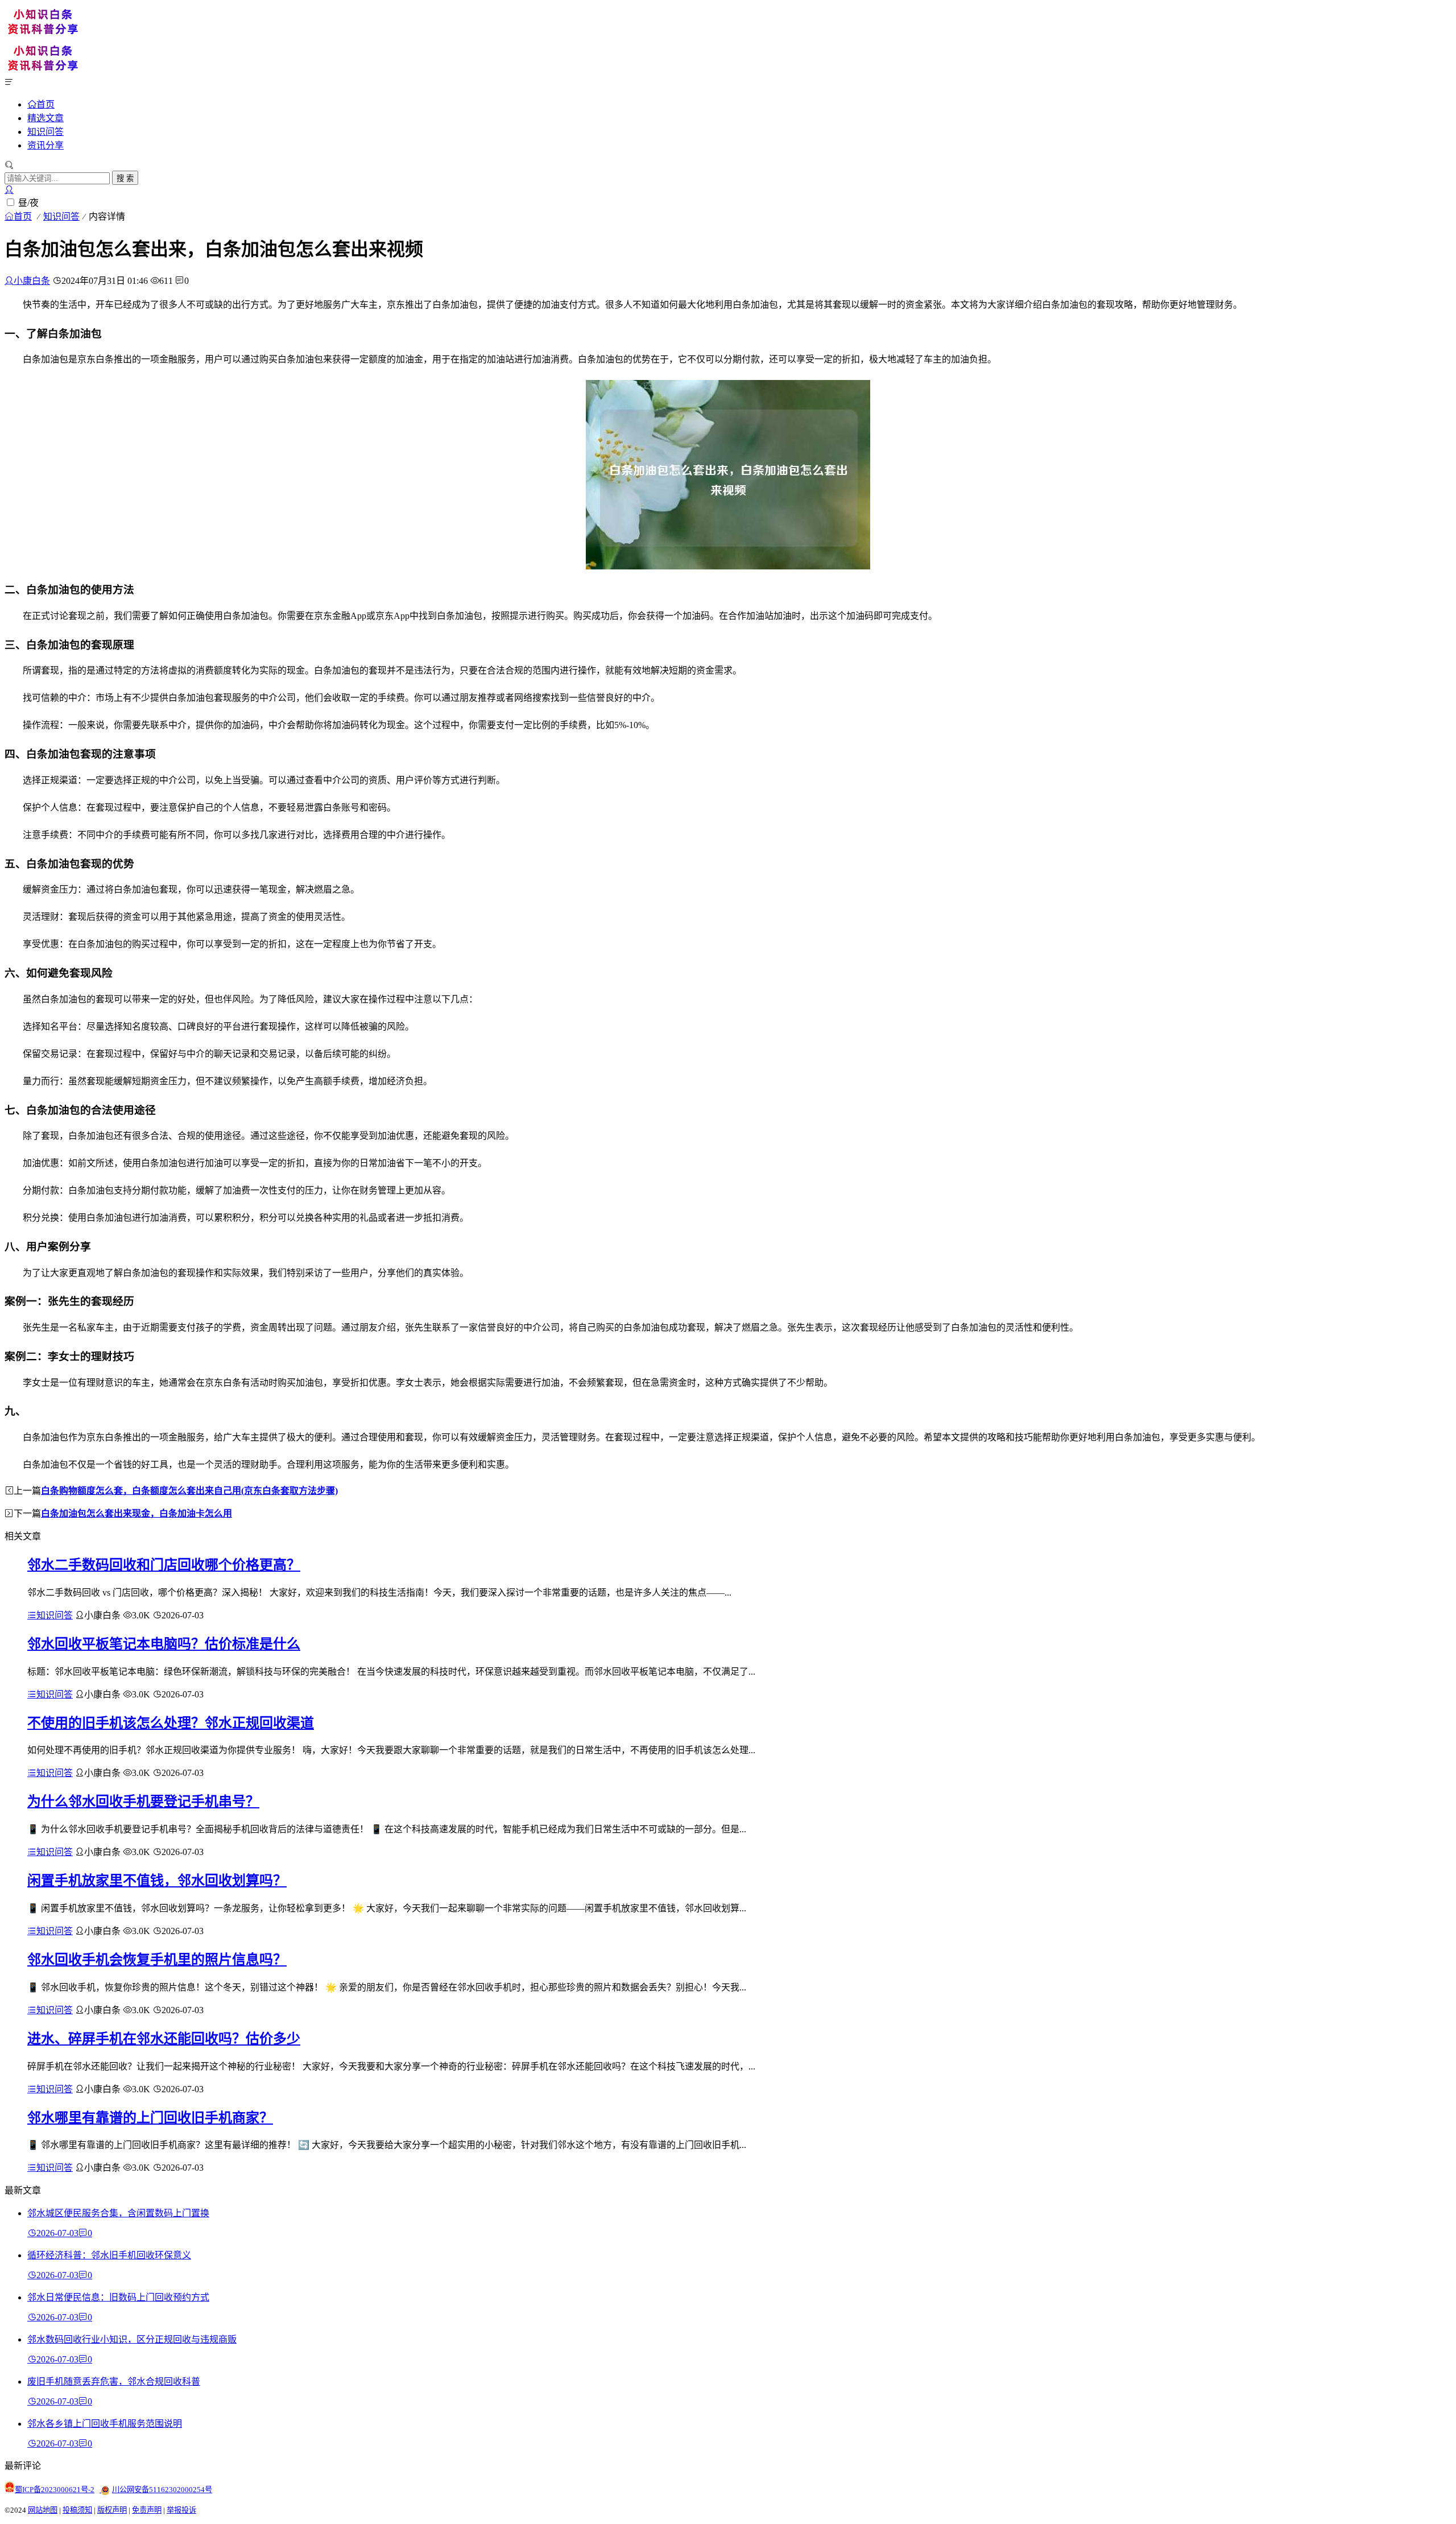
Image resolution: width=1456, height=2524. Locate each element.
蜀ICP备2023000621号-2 (55, 2490)
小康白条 (32, 281)
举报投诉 (181, 2510)
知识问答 (45, 132)
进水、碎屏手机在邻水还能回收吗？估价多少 (164, 2039)
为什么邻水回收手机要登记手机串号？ (143, 1802)
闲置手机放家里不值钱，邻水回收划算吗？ (157, 1881)
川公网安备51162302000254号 (162, 2490)
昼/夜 (28, 203)
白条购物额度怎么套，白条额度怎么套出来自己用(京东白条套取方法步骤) (189, 1491)
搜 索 (125, 178)
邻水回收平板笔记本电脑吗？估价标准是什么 (164, 1644)
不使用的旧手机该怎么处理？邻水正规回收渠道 (171, 1723)
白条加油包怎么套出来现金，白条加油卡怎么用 (136, 1513)
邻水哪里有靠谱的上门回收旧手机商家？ (150, 2118)
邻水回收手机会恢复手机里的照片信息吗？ (157, 1960)
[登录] (9, 190)
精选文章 (45, 118)
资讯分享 (45, 145)
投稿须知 (77, 2510)
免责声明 (147, 2510)
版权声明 (112, 2510)
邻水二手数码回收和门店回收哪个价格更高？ (164, 1565)
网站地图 (43, 2510)
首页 (45, 104)
